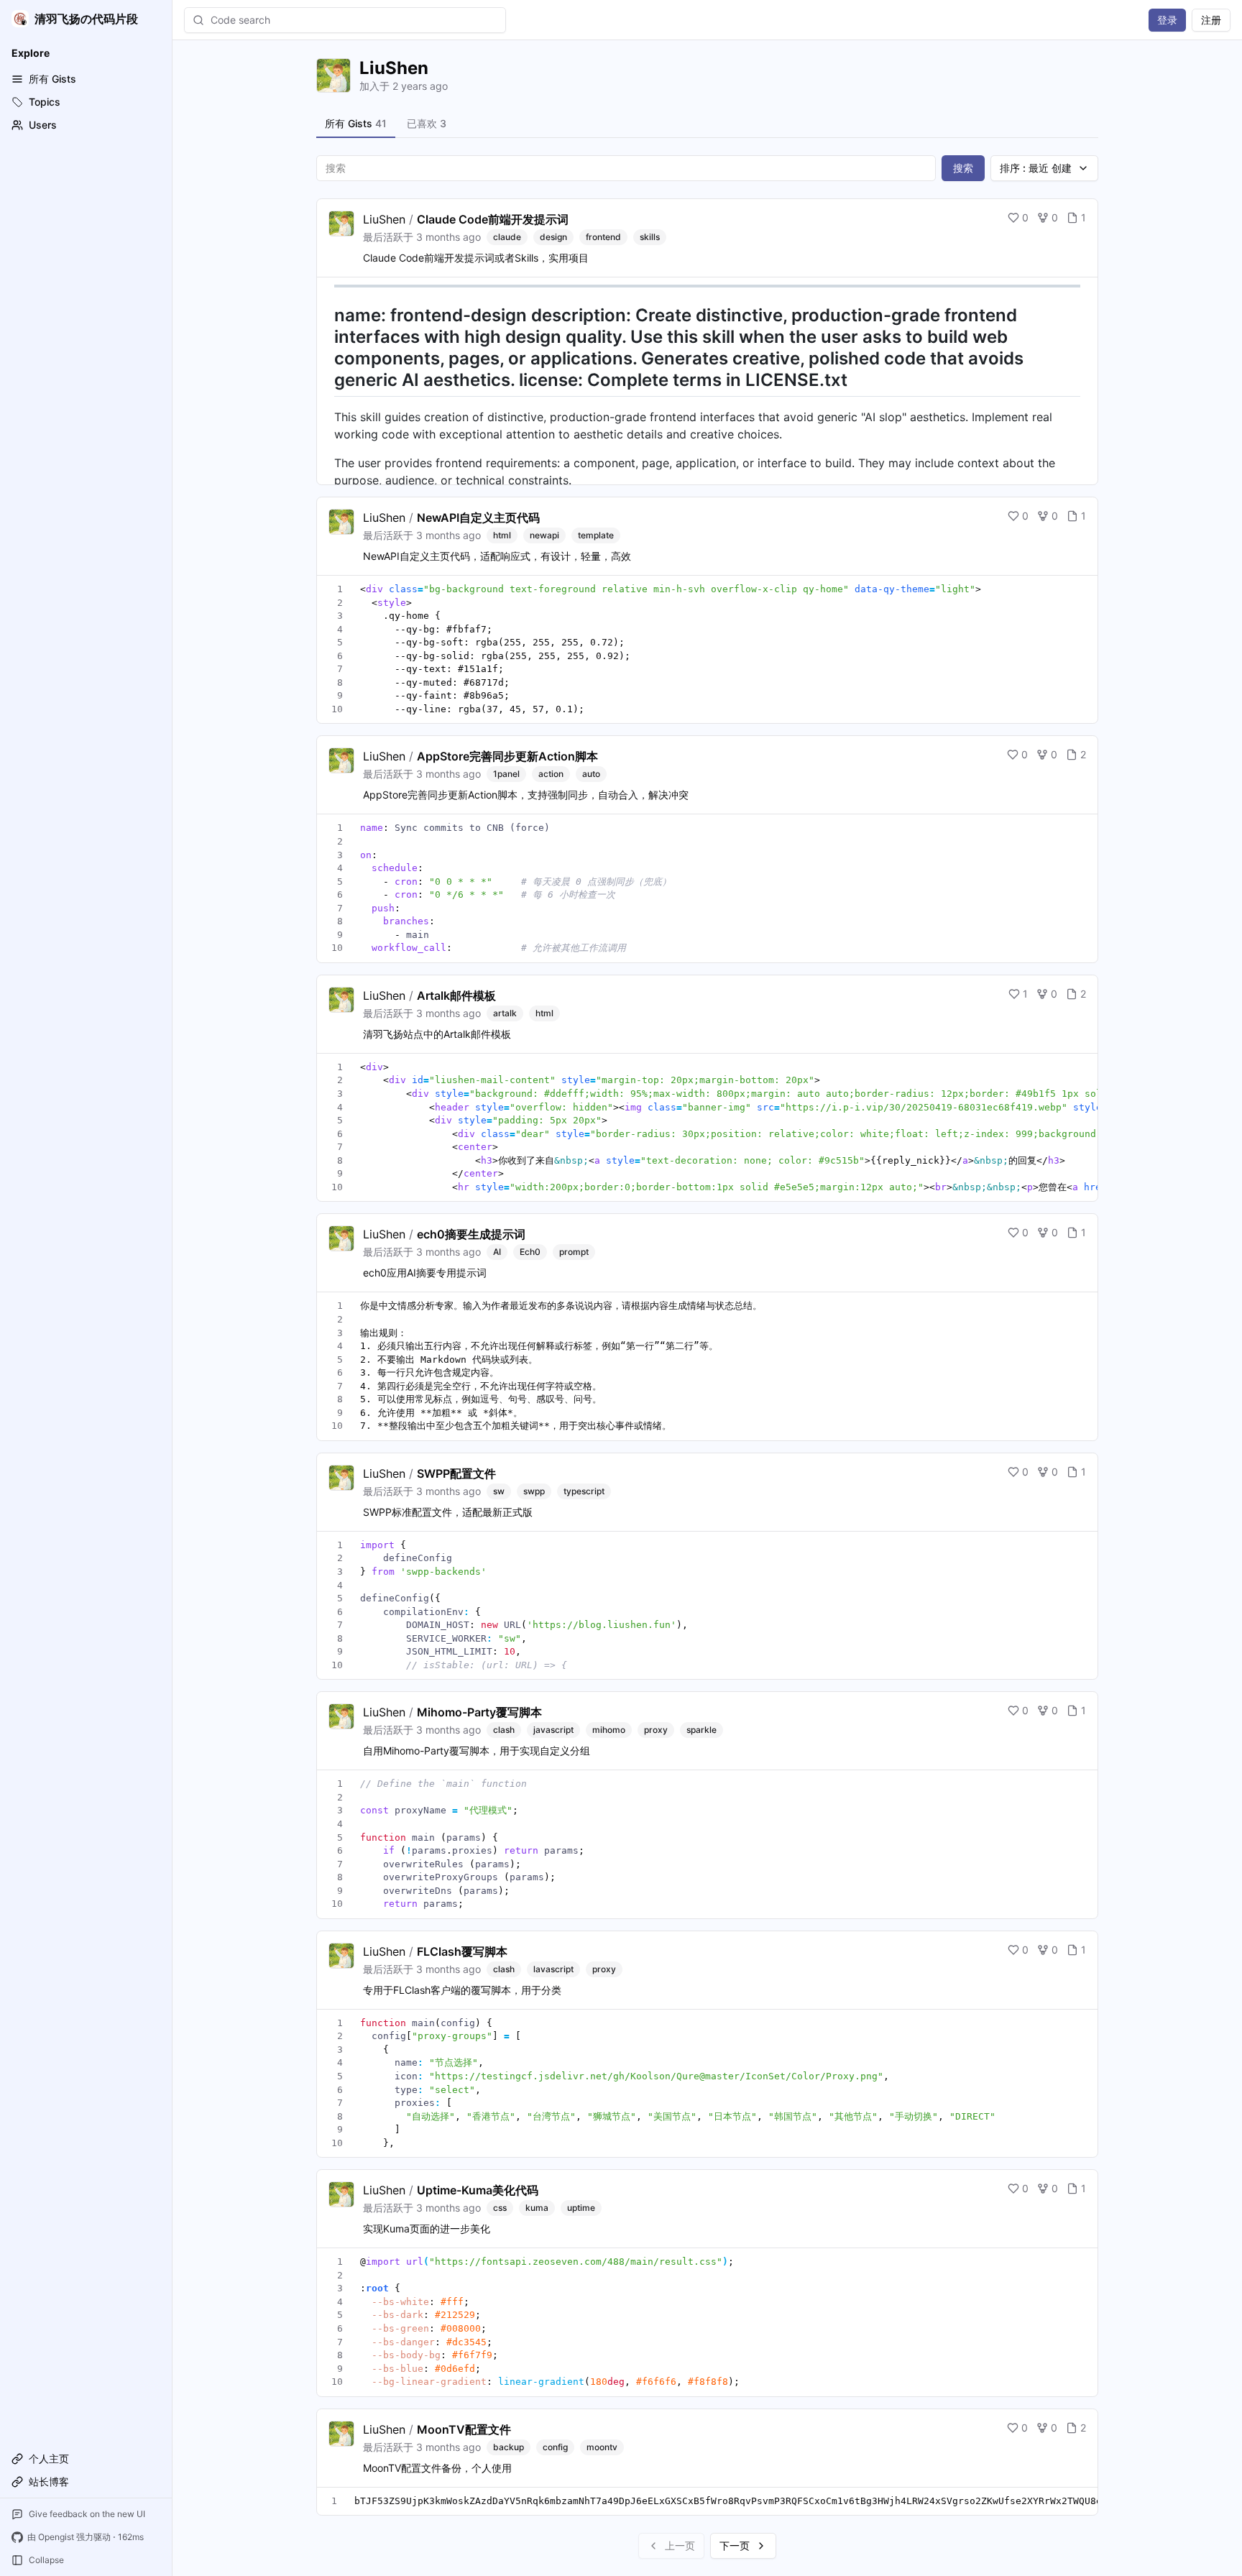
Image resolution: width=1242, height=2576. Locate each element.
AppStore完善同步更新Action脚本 (507, 756)
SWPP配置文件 (456, 1473)
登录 (1167, 20)
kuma (537, 2208)
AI (497, 1252)
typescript (584, 1491)
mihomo (609, 1730)
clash (504, 1730)
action (551, 774)
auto (591, 774)
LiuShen (384, 219)
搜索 (963, 168)
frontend (603, 237)
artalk (505, 1013)
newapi (544, 535)
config (555, 2447)
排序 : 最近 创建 (1036, 168)
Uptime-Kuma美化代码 (478, 2190)
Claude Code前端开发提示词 (493, 219)
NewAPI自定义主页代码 (478, 517)
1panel (506, 774)
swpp (534, 1491)
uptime (581, 2208)
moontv (602, 2447)
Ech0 (530, 1252)
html (502, 535)
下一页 (735, 2545)
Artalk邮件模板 (456, 995)
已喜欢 (427, 123)
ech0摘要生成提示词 (471, 1234)
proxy (656, 1730)
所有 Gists (356, 123)
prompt (574, 1252)
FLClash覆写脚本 (462, 1951)
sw (499, 1491)
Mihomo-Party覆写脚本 (479, 1712)
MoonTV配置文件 (464, 2429)
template (596, 535)
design (553, 237)
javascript (553, 1730)
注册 (1211, 20)
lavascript (553, 1969)
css (500, 2208)
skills (650, 237)
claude (507, 237)
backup (509, 2447)
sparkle (701, 1730)
